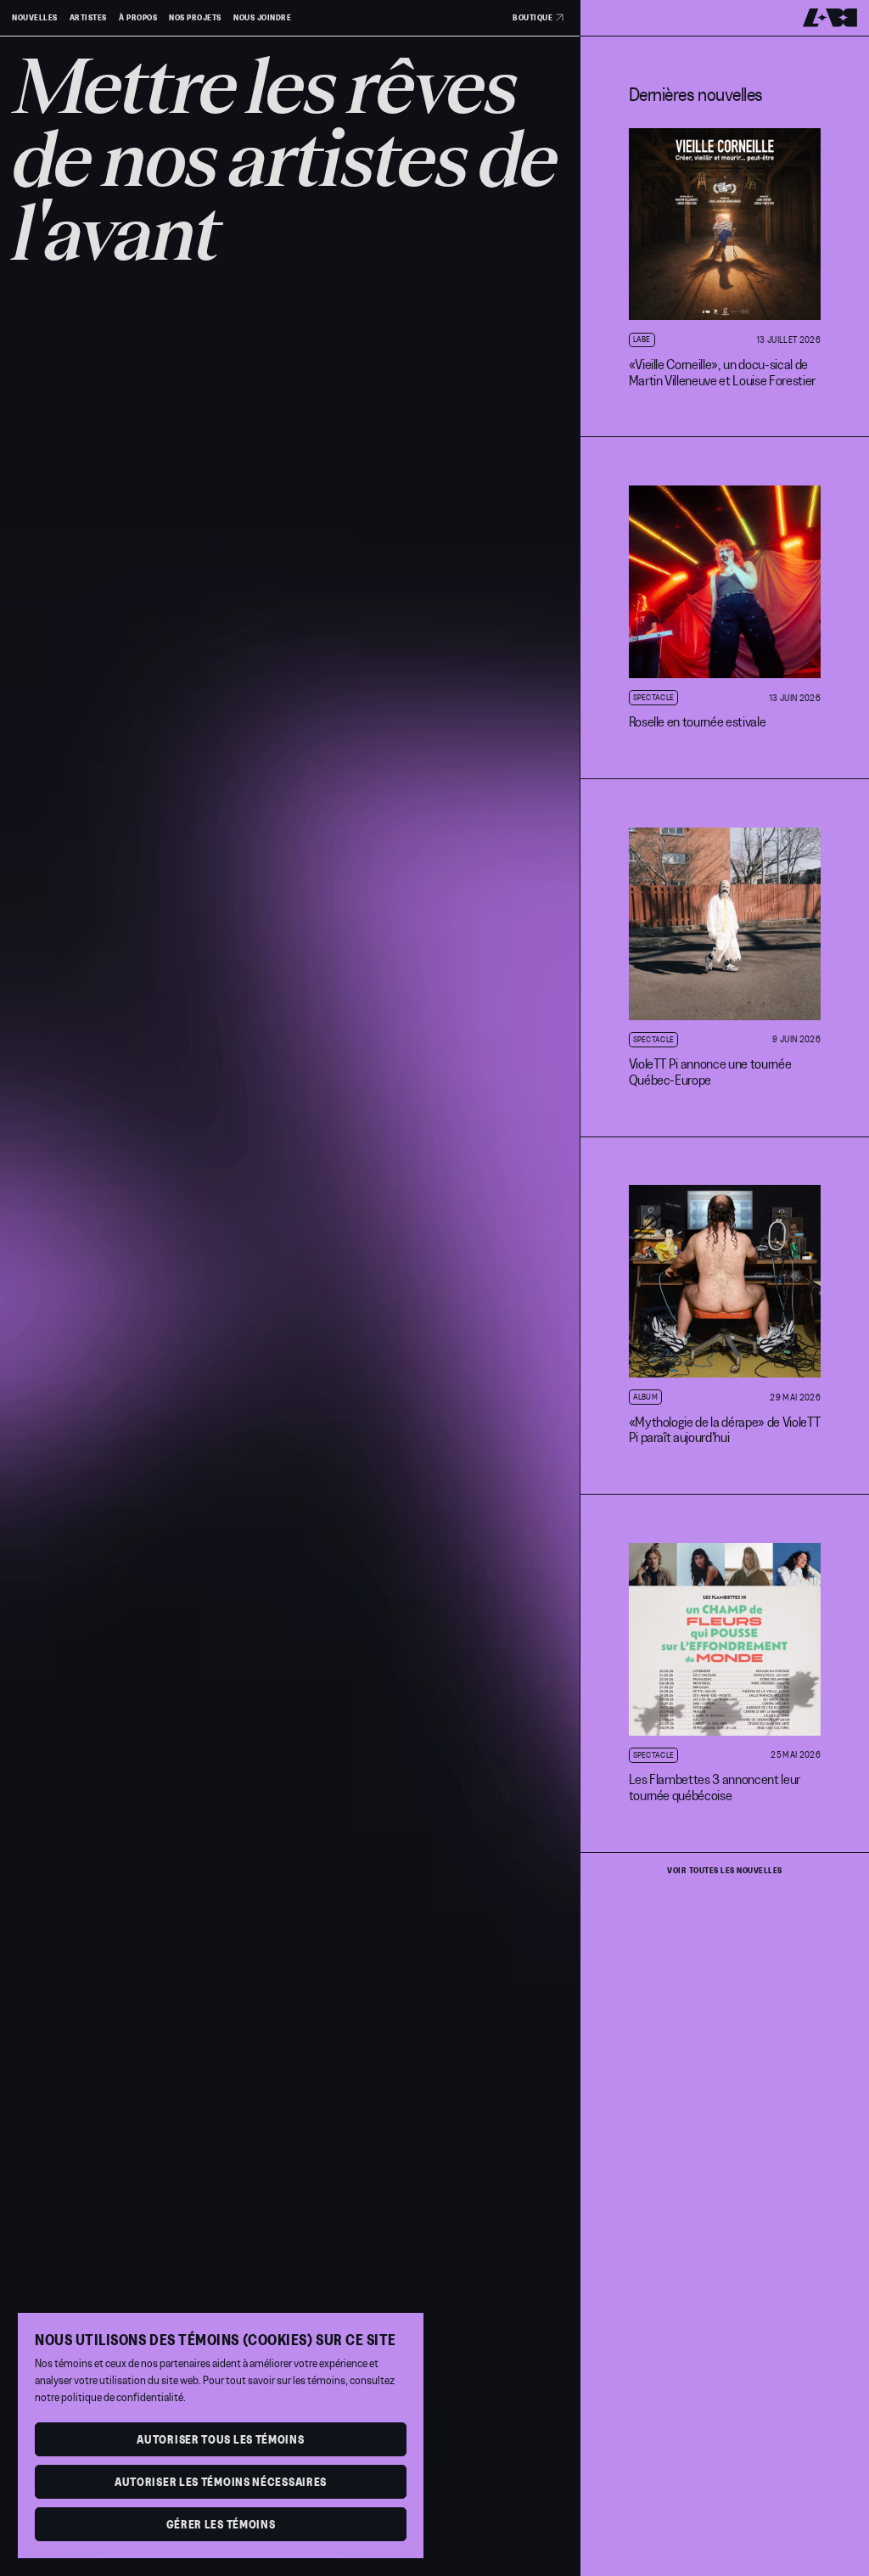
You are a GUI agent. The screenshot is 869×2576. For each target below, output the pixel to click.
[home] (830, 18)
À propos (138, 18)
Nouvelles (35, 18)
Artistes (88, 18)
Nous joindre (262, 18)
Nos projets (195, 18)
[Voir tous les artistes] (290, 1288)
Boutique (533, 17)
